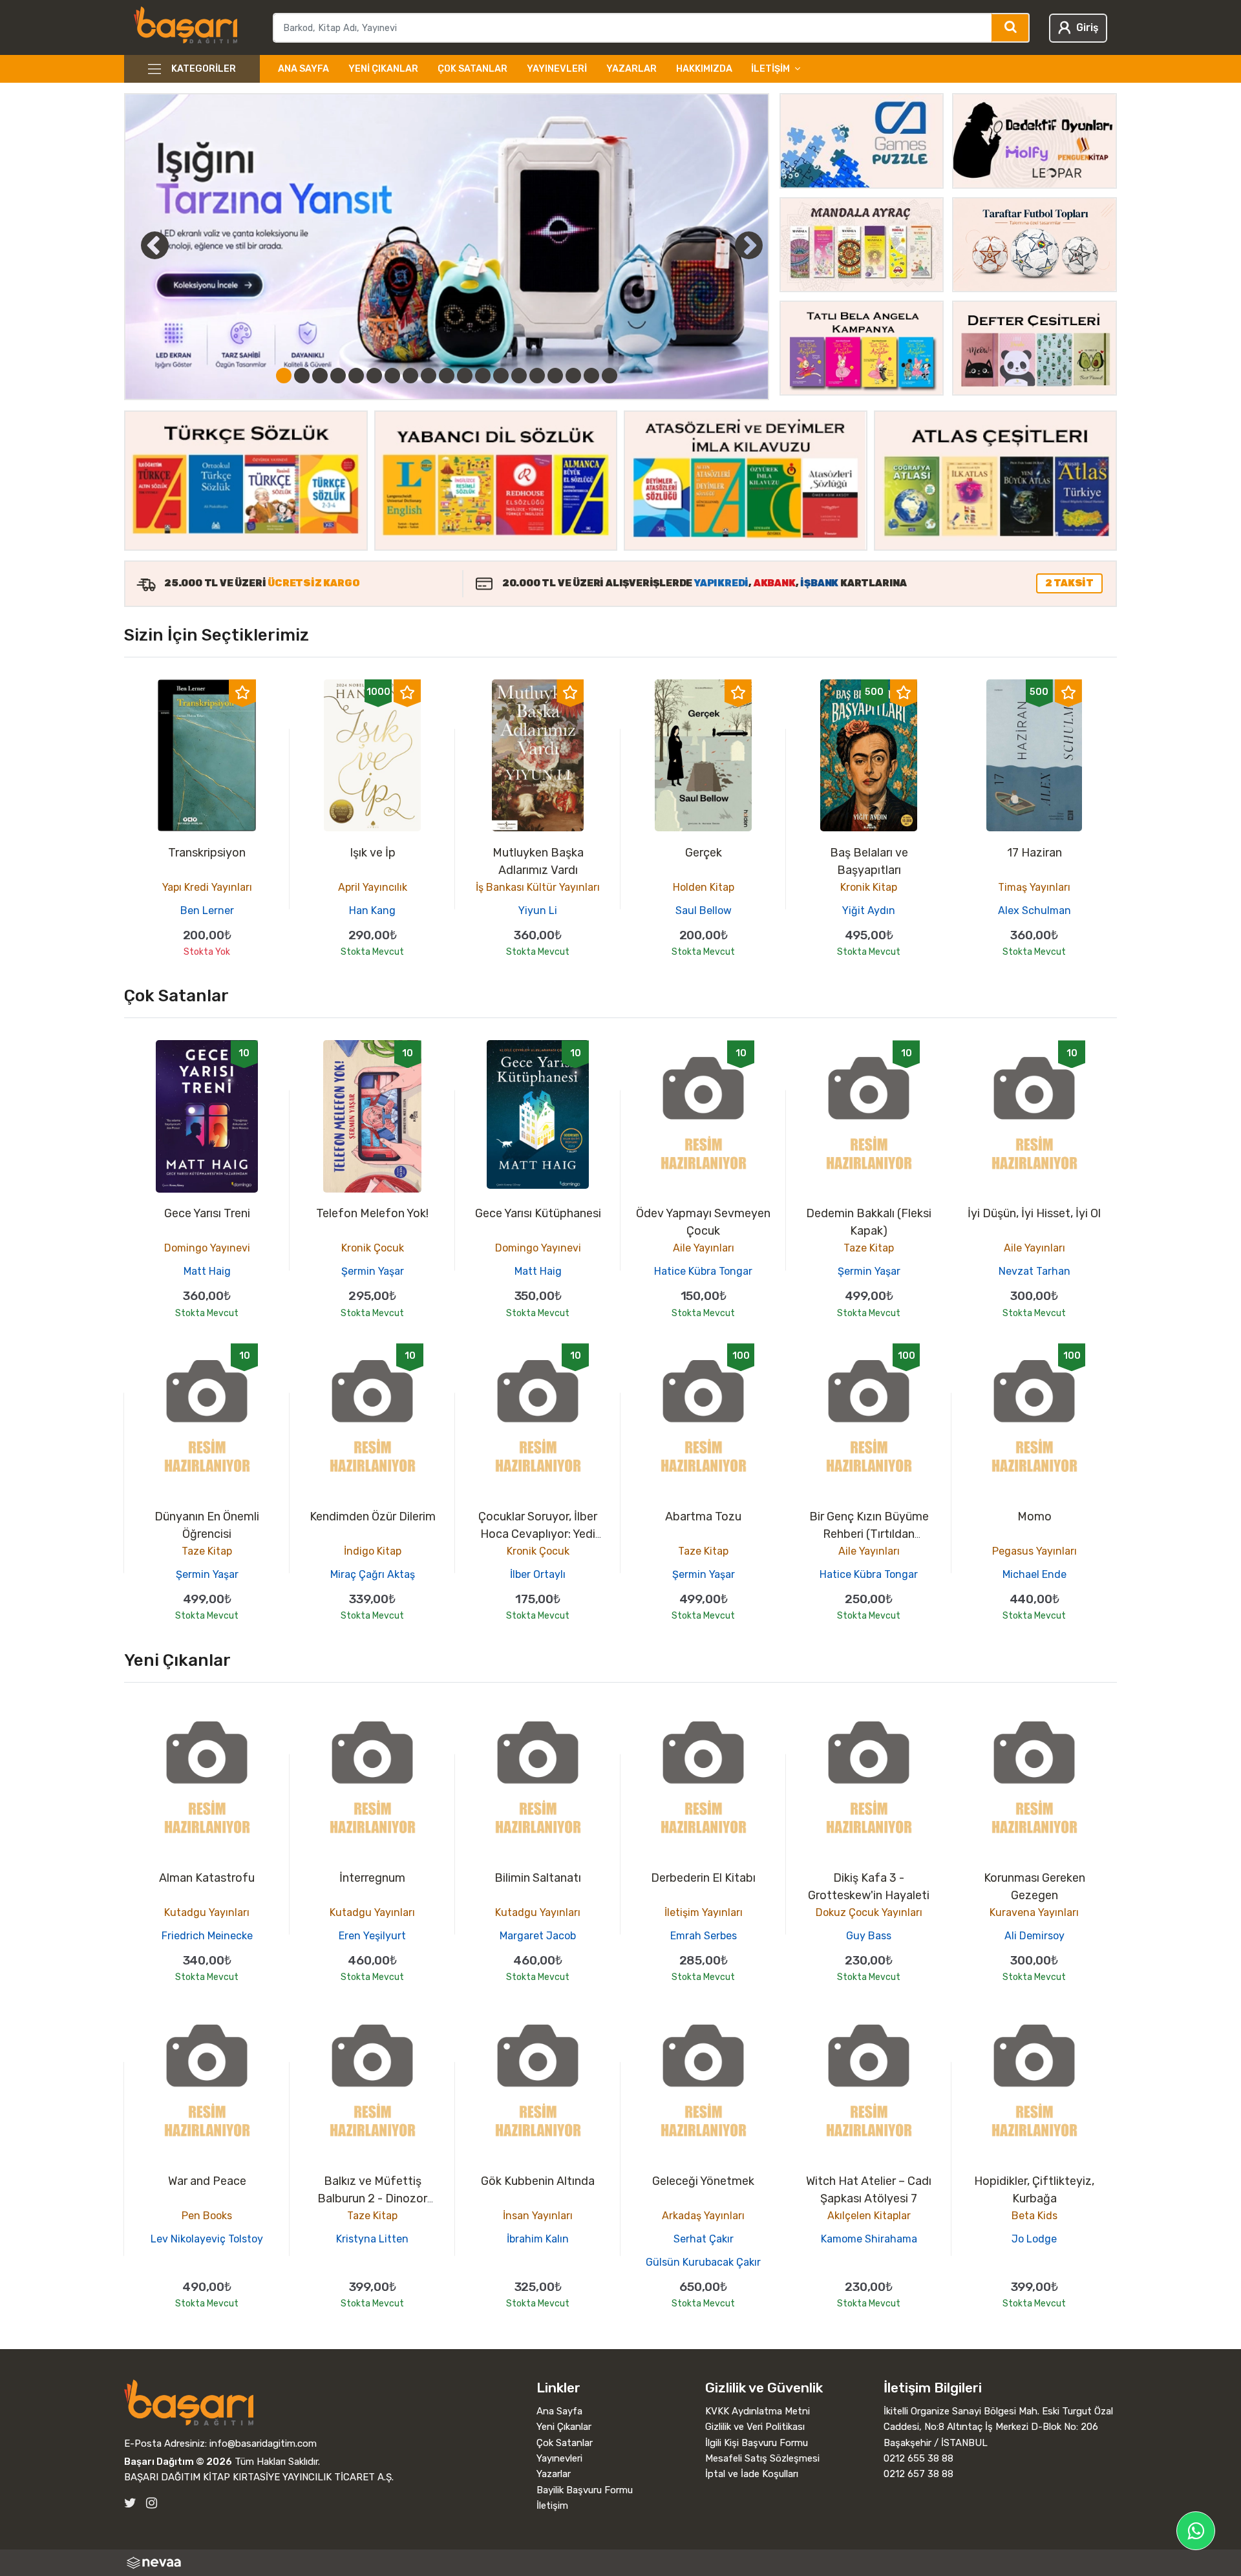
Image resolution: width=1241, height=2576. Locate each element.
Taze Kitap (869, 1248)
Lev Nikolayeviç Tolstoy (207, 2239)
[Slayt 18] (591, 376)
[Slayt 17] (573, 376)
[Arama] (1011, 28)
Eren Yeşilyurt (372, 1936)
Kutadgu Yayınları (207, 1912)
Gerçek (704, 853)
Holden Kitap (704, 887)
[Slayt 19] (610, 376)
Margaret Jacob (538, 1936)
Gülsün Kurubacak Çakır (703, 2262)
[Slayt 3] (320, 376)
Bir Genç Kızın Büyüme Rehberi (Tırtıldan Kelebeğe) (869, 1534)
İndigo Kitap (373, 1551)
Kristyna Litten (372, 2239)
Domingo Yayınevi (207, 1248)
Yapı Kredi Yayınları (207, 887)
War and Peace (207, 2181)
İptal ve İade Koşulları (752, 2474)
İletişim (552, 2506)
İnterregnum (372, 1878)
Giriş (1087, 27)
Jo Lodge (1034, 2239)
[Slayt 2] (302, 376)
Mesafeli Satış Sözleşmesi (762, 2458)
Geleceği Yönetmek (703, 2181)
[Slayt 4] (338, 376)
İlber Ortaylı (538, 1574)
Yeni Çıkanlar (383, 69)
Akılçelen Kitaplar (869, 2216)
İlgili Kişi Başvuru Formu (757, 2443)
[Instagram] (152, 2503)
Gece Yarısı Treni (207, 1213)
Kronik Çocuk (373, 1248)
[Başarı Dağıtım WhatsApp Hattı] (1196, 2531)
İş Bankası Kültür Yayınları (538, 887)
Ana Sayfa (303, 69)
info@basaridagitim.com (263, 2443)
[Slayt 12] (483, 376)
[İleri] (749, 245)
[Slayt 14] (519, 376)
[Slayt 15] (537, 376)
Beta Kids (1034, 2216)
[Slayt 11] (465, 376)
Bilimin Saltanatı (538, 1878)
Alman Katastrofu (207, 1878)
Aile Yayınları (704, 1248)
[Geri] (140, 245)
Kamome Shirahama (869, 2239)
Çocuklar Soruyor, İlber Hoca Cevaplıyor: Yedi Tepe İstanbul (538, 1534)
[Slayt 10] (447, 376)
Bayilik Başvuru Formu (585, 2490)
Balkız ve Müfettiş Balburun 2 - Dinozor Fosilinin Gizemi (372, 2198)
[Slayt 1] (284, 376)
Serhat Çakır (704, 2239)
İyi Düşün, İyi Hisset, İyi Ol (1034, 1213)
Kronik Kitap (869, 887)
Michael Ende (1034, 1574)
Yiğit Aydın (869, 910)
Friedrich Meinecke (207, 1936)
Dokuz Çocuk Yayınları (869, 1912)
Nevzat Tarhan (1034, 1271)
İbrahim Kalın (538, 2239)
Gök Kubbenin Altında (538, 2181)
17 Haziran (1034, 853)
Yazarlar (631, 69)
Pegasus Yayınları (1034, 1551)
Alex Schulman (1034, 910)
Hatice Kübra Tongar (703, 1271)
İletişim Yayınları (704, 1912)
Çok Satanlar (472, 69)
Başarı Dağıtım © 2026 (178, 2462)
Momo (1034, 1517)
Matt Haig (207, 1271)
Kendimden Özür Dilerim (373, 1517)
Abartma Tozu (703, 1517)
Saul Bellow (704, 910)
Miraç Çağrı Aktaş (373, 1574)
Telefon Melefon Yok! (372, 1213)
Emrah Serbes (704, 1936)
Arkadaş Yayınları (703, 2216)
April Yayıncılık (373, 887)
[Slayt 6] (374, 376)
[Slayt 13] (501, 376)
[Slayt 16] (555, 376)
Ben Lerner (207, 910)
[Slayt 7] (392, 376)
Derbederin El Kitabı (703, 1878)
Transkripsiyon (207, 853)
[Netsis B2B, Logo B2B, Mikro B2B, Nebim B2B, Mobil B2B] (620, 2563)
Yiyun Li (538, 910)
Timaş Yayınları (1034, 887)
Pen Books (207, 2216)
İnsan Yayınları (538, 2216)
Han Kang (372, 910)
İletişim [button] (770, 69)
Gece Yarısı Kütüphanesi (538, 1213)
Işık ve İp (373, 853)
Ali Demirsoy (1034, 1936)
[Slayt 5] (356, 376)
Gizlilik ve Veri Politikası (755, 2427)
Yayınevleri (557, 69)
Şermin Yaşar (373, 1271)
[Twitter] (130, 2503)
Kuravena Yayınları (1034, 1912)
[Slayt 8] (410, 376)
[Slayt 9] (429, 376)
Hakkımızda (704, 69)
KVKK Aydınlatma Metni (758, 2411)
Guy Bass (869, 1936)
